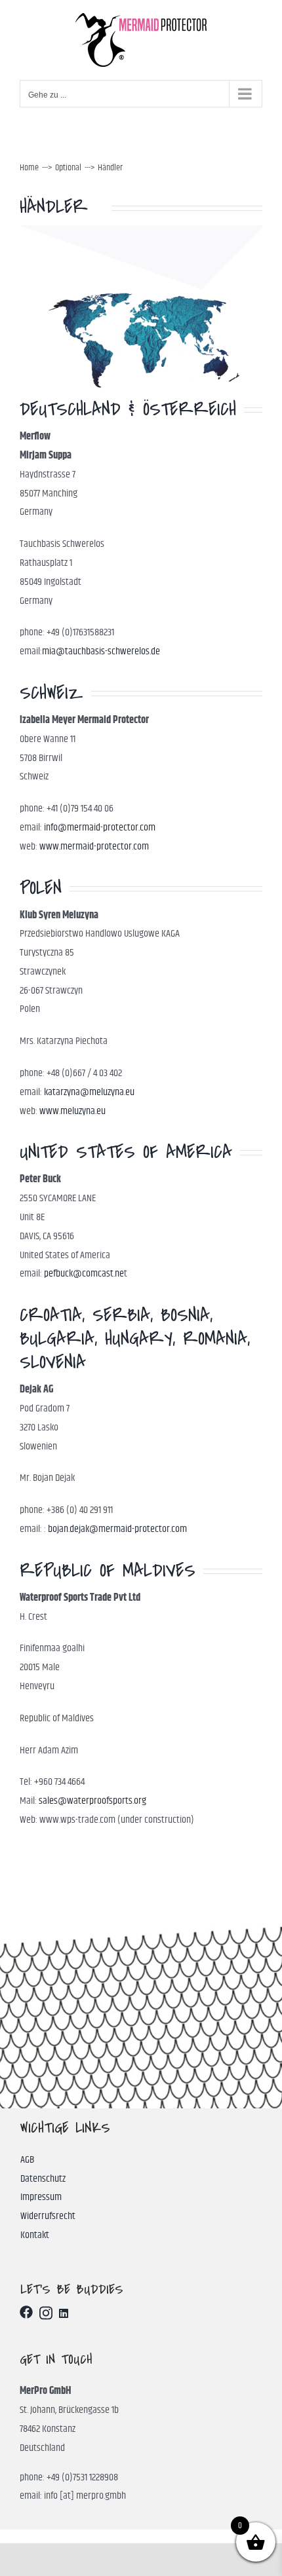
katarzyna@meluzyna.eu (89, 1092)
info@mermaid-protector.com (100, 828)
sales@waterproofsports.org (92, 1801)
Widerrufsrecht (48, 2216)
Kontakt (35, 2235)
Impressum (41, 2197)
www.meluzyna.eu (72, 1111)
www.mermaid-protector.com (94, 847)
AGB (27, 2160)
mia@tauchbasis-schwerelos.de (101, 651)
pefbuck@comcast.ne (84, 1274)
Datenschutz (43, 2179)
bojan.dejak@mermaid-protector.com (117, 1529)
